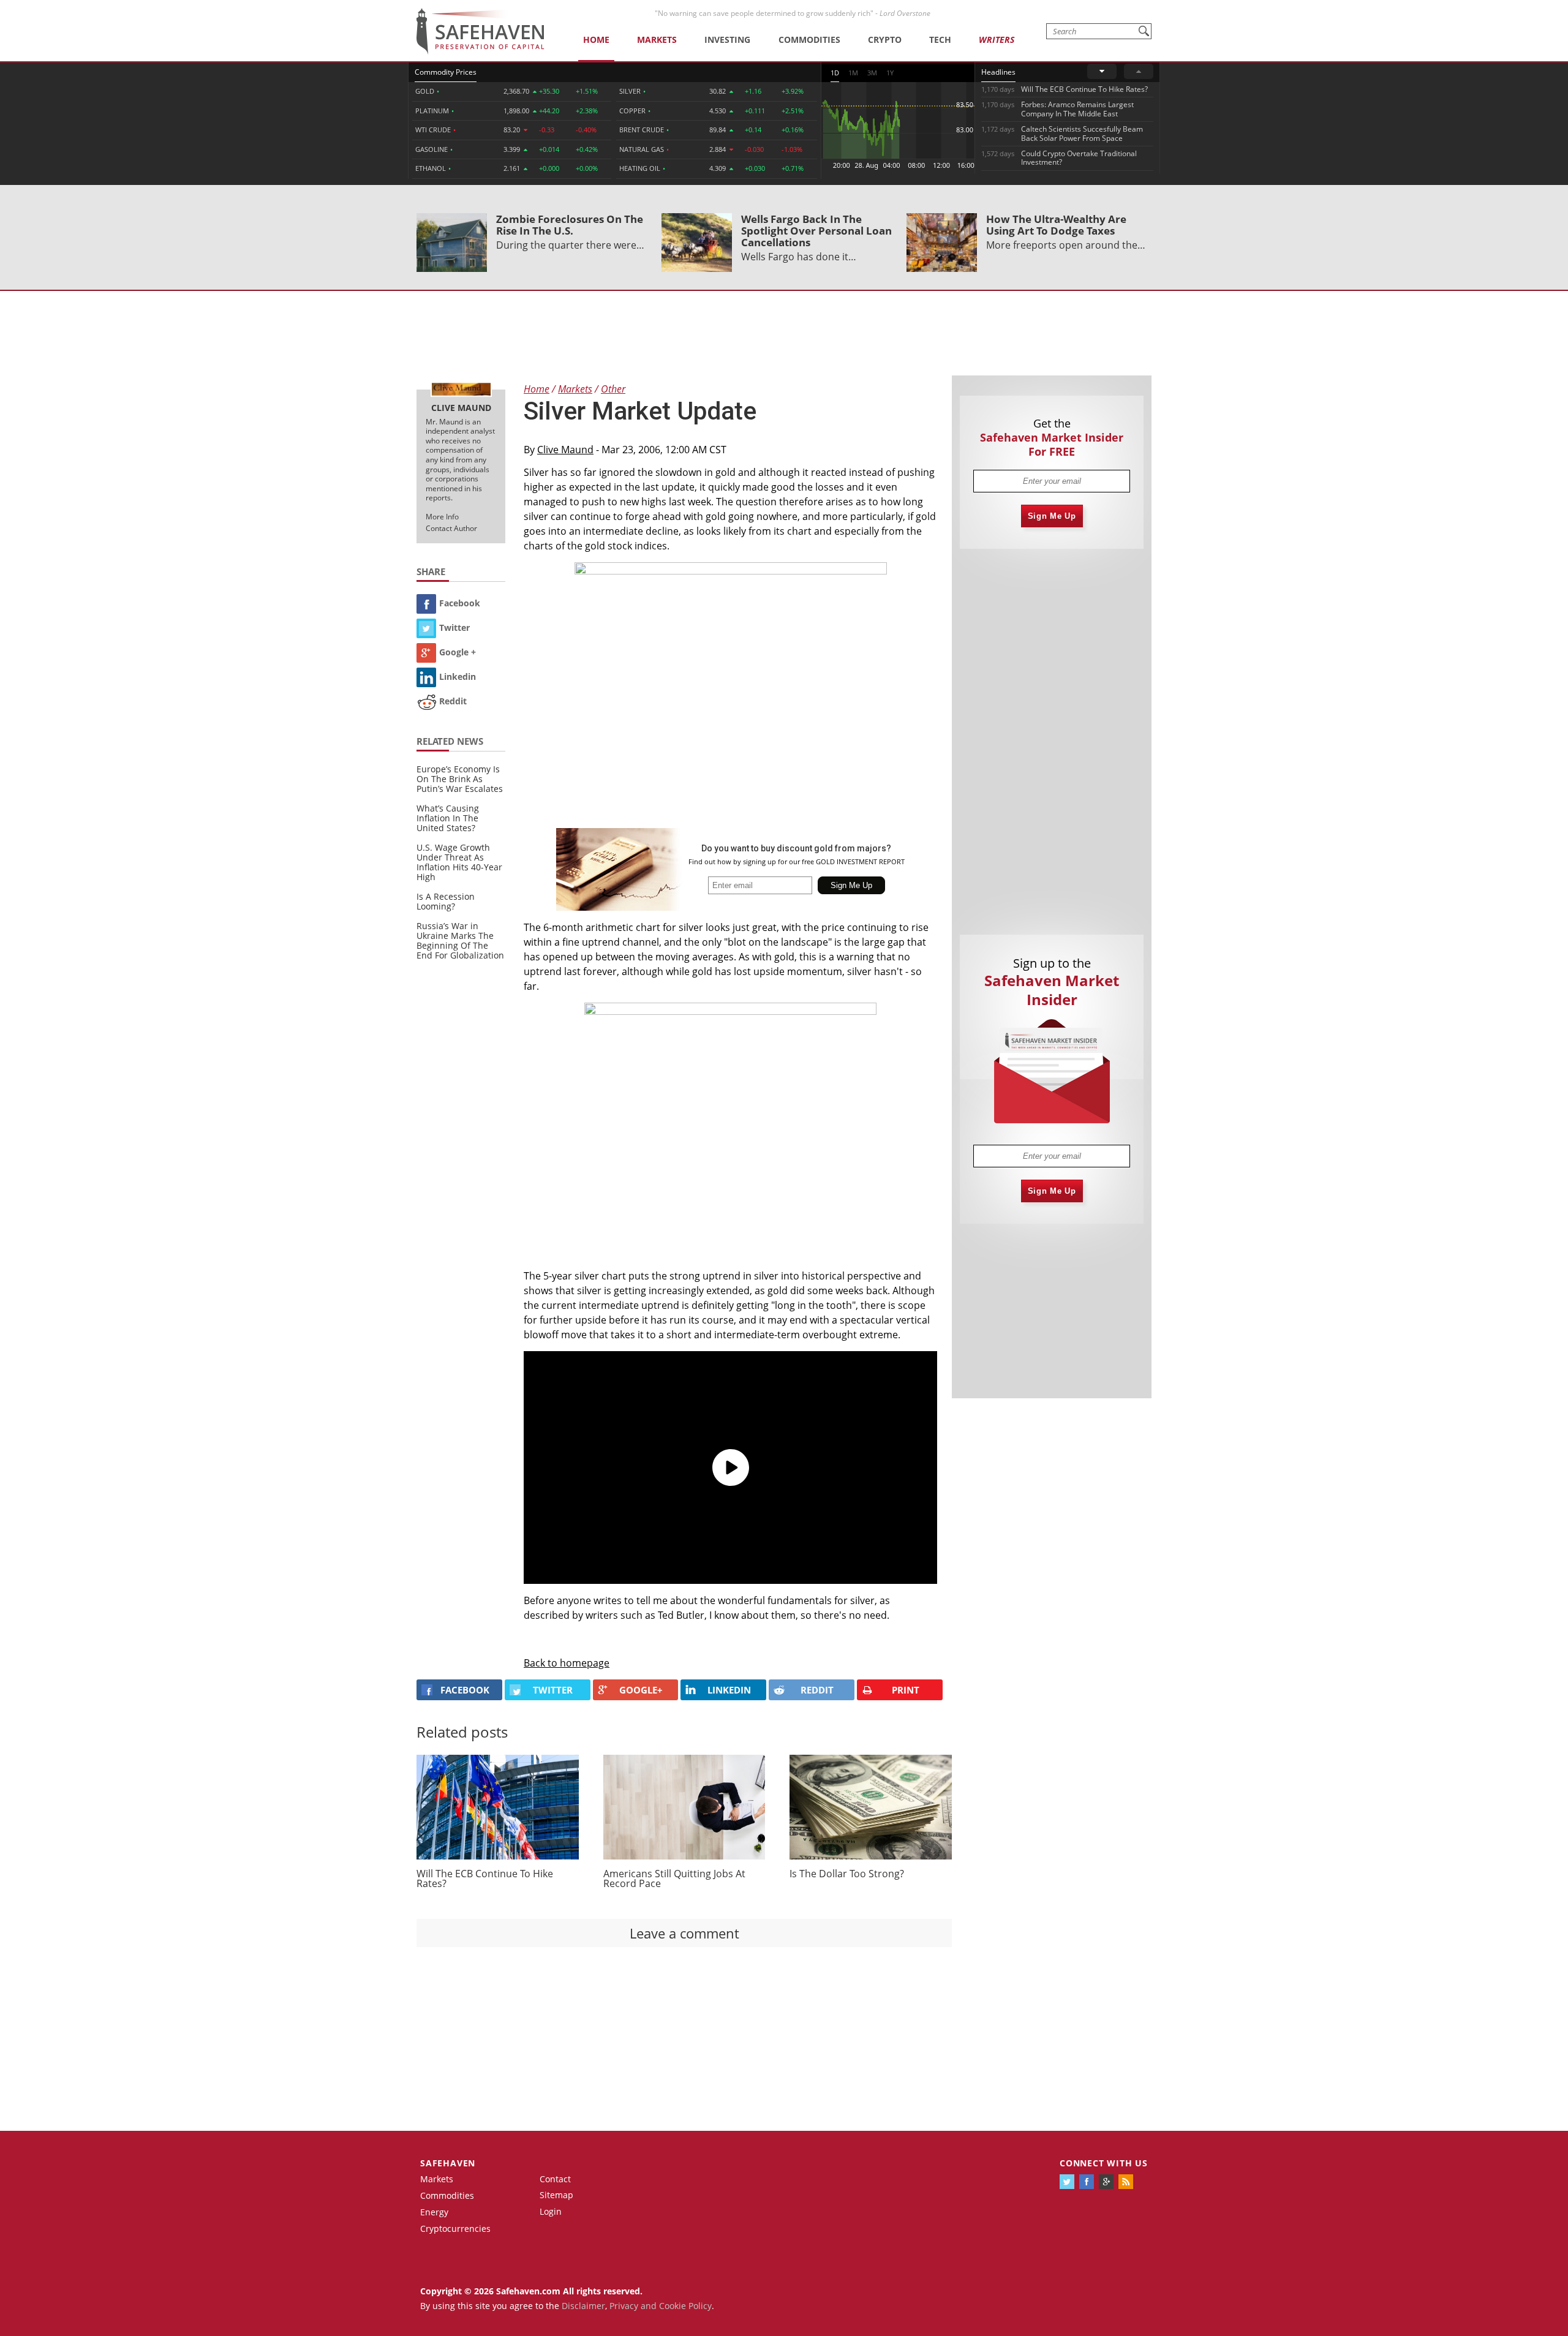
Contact (555, 2179)
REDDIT (817, 1690)
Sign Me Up (1052, 516)
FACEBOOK (465, 1690)
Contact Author (451, 528)
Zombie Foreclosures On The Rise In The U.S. (570, 225)
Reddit (453, 701)
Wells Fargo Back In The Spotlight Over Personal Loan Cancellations (816, 231)
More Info (442, 517)
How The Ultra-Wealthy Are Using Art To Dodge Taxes (1056, 225)
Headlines (998, 72)
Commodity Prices (446, 72)
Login (551, 2211)
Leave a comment (684, 1933)
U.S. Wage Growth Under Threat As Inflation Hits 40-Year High (459, 862)
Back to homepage (567, 1663)
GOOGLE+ (641, 1690)
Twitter (454, 627)
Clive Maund (565, 450)
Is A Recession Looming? (446, 901)
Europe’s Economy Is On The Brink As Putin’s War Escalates (460, 779)
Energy (434, 2212)
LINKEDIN (729, 1690)
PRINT (906, 1690)
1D (835, 73)
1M (853, 73)
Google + (458, 652)
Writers (997, 40)
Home (596, 40)
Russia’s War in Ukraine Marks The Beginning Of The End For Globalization (460, 940)
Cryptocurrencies (455, 2229)
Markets (657, 40)
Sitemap (556, 2195)
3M (872, 73)
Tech (940, 40)
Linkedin (458, 676)
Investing (727, 40)
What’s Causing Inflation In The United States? (448, 818)
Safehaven (448, 2163)
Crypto (885, 40)
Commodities (809, 40)
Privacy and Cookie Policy (661, 2306)
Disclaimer (583, 2306)
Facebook (460, 603)
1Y (890, 73)
